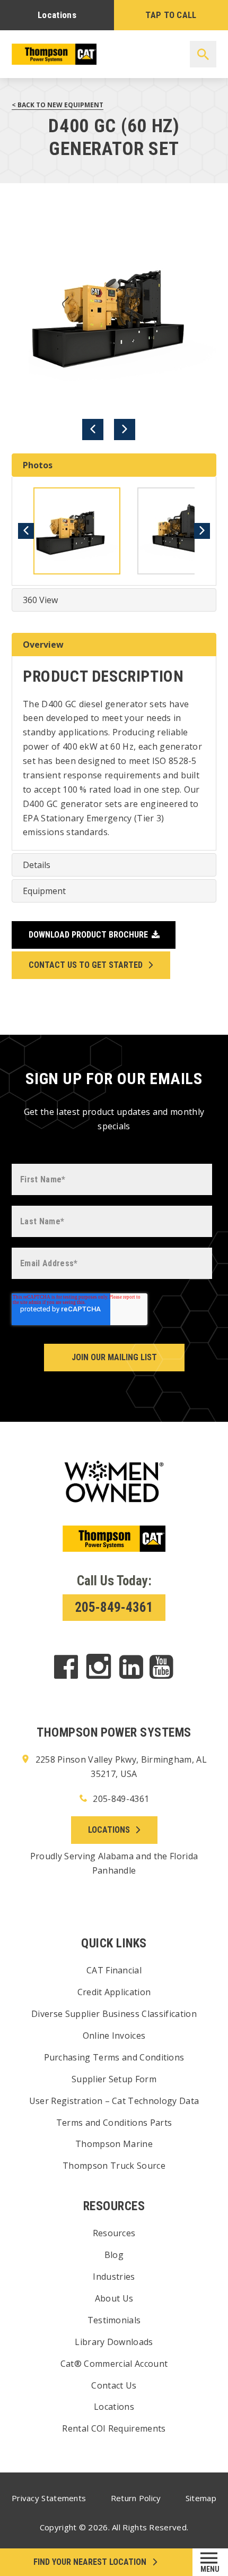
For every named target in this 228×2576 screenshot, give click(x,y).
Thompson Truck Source (114, 2166)
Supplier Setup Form (114, 2079)
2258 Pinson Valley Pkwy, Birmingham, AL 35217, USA (120, 1767)
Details (37, 865)
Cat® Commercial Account (114, 2364)
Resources (114, 2233)
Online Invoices (114, 2036)
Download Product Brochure (88, 935)
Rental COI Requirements (114, 2428)
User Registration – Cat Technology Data (114, 2101)
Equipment (44, 891)
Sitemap (201, 2498)
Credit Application (114, 1992)
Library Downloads (114, 2342)
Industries (114, 2277)
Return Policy (136, 2498)
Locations (57, 15)
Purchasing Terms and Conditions (114, 2057)
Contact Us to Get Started (86, 965)
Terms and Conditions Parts (114, 2123)
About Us (114, 2298)
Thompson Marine (114, 2144)
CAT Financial (114, 1970)
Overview (43, 645)
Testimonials (114, 2320)
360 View (40, 600)
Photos (38, 465)
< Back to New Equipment (58, 105)
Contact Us (114, 2385)
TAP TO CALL (171, 15)
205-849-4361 (114, 1607)
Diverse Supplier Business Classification (114, 2014)
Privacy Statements (49, 2498)
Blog (114, 2255)
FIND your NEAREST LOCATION (90, 2562)
